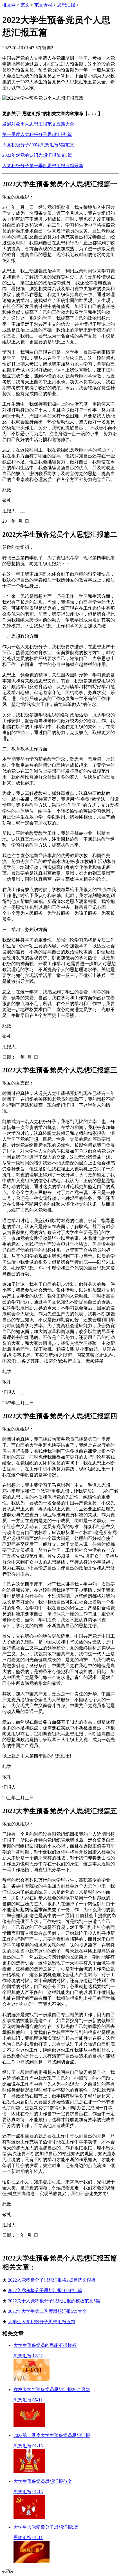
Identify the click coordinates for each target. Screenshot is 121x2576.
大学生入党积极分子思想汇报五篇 (42, 2322)
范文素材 (43, 5)
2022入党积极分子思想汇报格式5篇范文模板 (52, 2280)
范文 (25, 5)
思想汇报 (66, 5)
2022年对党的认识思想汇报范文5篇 (37, 155)
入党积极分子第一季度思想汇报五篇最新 (43, 166)
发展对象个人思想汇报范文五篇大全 (38, 124)
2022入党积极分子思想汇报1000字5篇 (45, 2290)
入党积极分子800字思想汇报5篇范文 (38, 145)
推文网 (9, 5)
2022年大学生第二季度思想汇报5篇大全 (47, 2311)
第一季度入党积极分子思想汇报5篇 (37, 134)
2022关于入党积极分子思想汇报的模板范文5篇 (54, 2301)
